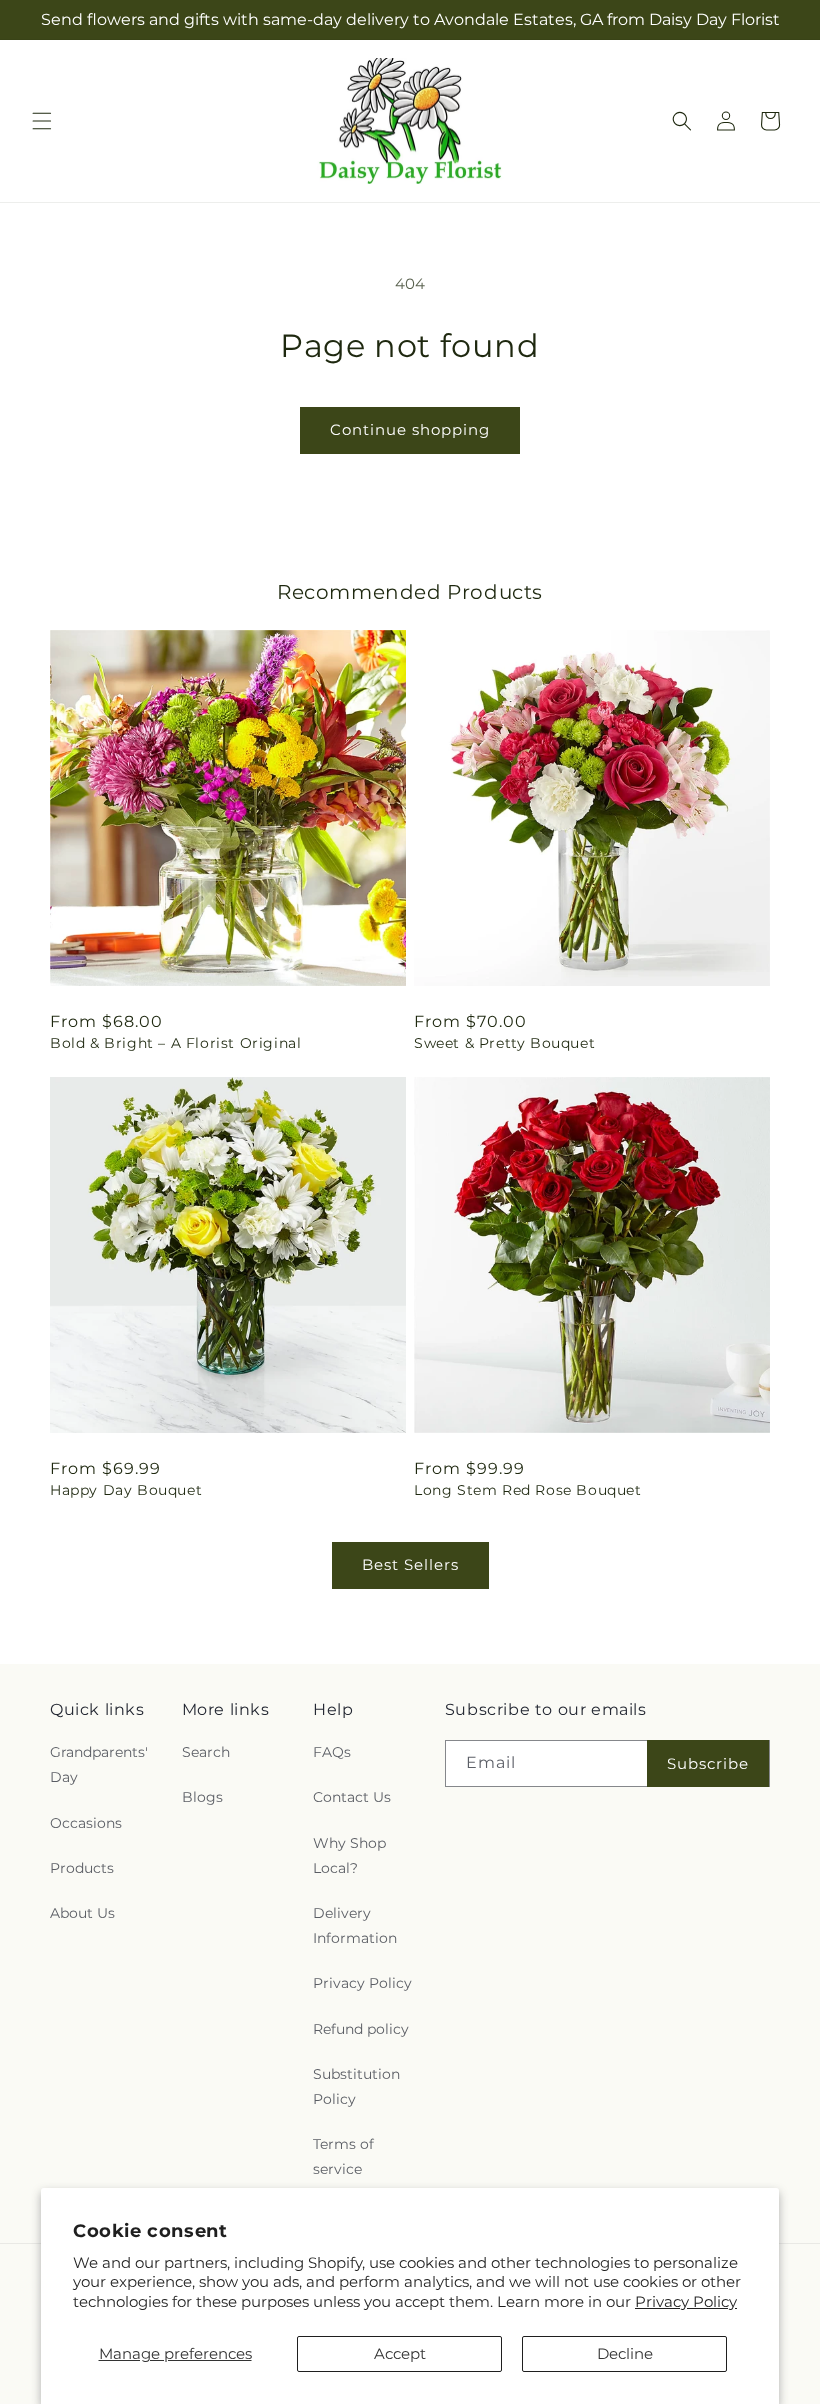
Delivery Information (355, 1925)
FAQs (332, 1752)
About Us (82, 1913)
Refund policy (361, 2029)
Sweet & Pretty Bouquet (504, 1043)
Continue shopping (410, 429)
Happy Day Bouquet (126, 1490)
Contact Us (352, 1797)
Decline (625, 2353)
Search (206, 1752)
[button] (42, 121)
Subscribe (708, 1763)
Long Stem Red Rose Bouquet (528, 1490)
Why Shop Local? (349, 1855)
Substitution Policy (356, 2086)
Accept (400, 2353)
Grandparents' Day (99, 1764)
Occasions (86, 1823)
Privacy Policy (686, 2301)
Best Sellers (410, 1564)
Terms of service (343, 2156)
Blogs (202, 1797)
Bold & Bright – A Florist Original (175, 1043)
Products (82, 1868)
